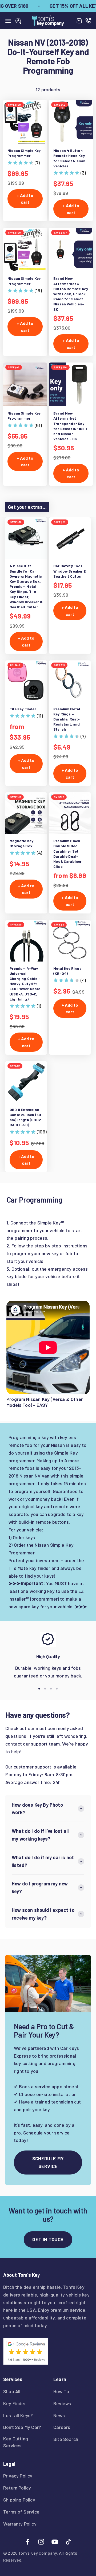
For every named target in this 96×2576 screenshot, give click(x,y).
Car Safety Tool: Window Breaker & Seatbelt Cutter (70, 571)
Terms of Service (21, 2512)
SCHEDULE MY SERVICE (48, 2162)
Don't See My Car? (22, 2427)
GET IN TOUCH (48, 2239)
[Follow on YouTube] (55, 2542)
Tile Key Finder (23, 709)
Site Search (66, 2439)
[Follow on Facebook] (28, 2542)
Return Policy (17, 2488)
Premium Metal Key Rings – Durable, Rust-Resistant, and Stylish (67, 719)
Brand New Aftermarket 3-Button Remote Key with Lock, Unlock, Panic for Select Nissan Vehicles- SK (71, 294)
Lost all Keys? (18, 2415)
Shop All (12, 2391)
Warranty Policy (20, 2524)
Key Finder (15, 2403)
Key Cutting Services (16, 2442)
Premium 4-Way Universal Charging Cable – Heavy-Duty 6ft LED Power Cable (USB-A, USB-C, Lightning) (25, 984)
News (59, 2415)
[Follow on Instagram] (41, 2542)
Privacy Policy (18, 2476)
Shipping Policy (19, 2500)
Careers (62, 2427)
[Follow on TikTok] (68, 2542)
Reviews (62, 2403)
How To (61, 2391)
